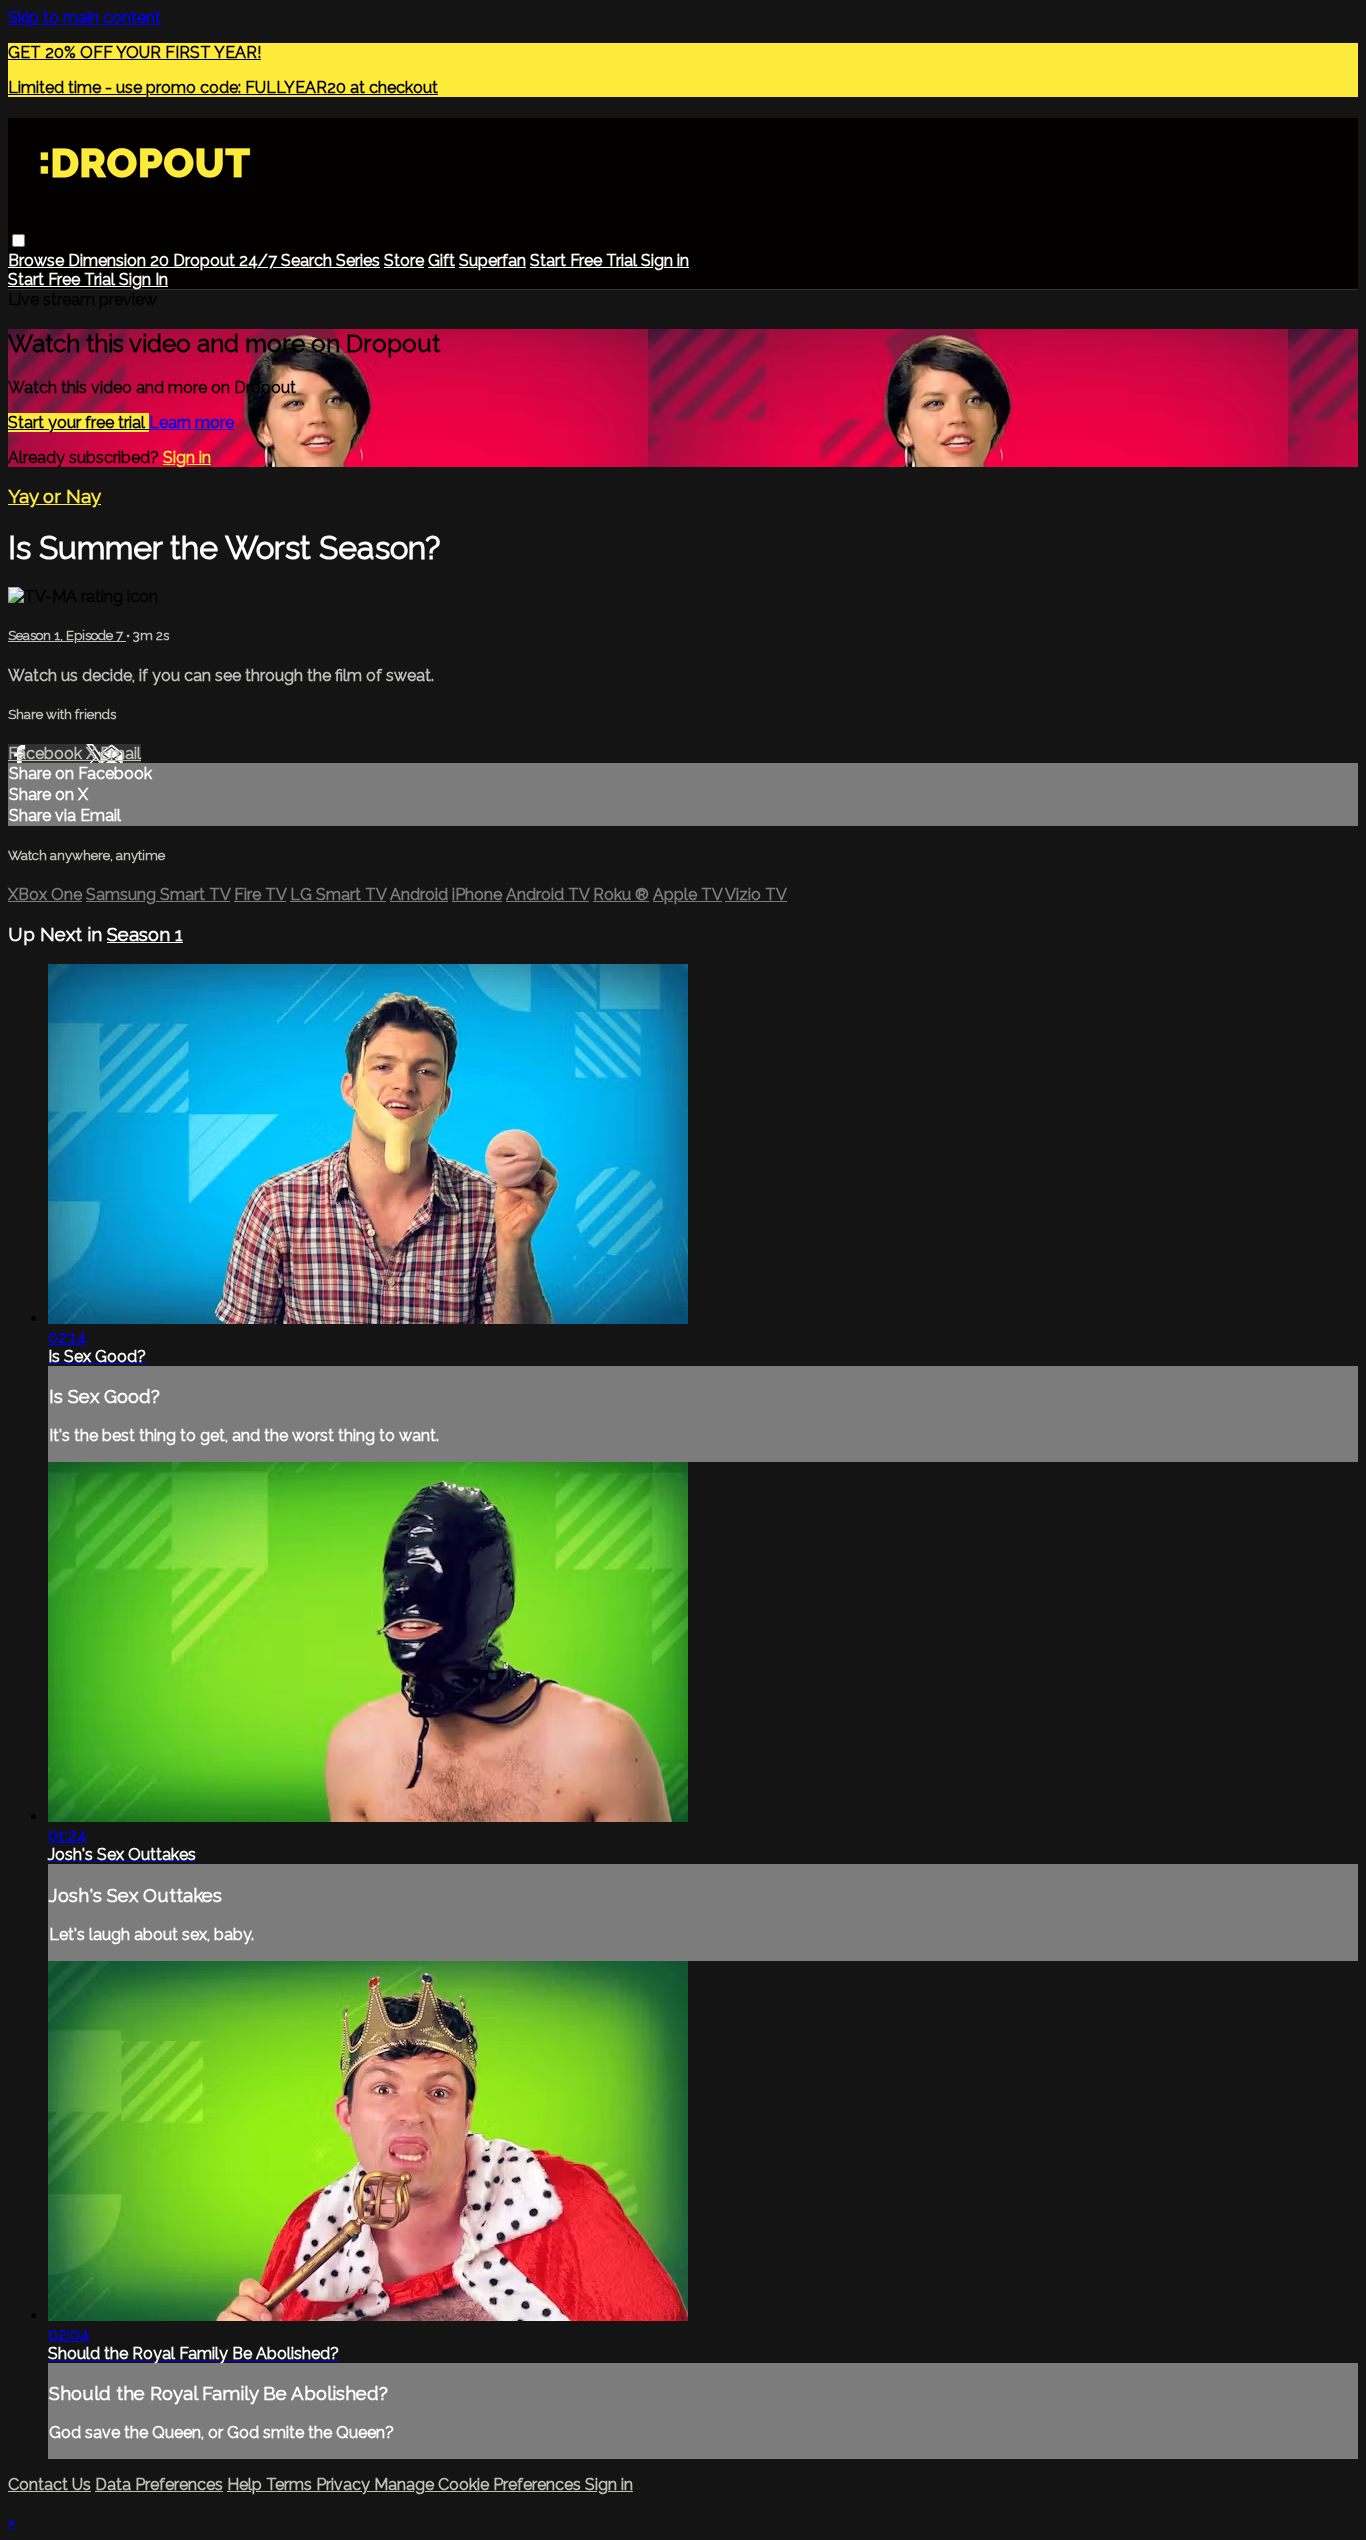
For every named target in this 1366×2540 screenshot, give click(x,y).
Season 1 (145, 934)
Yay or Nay (54, 496)
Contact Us (49, 2484)
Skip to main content (84, 17)
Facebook (47, 753)
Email (120, 753)
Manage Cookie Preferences (479, 2484)
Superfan (492, 260)
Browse (38, 260)
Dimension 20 (120, 260)
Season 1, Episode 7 (67, 635)
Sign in (665, 260)
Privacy (345, 2484)
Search (308, 260)
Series (358, 260)
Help (246, 2484)
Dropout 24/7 (227, 260)
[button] (18, 240)
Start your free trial (78, 422)
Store (404, 260)
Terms (291, 2484)
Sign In (143, 279)
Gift (441, 260)
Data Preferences (159, 2484)
